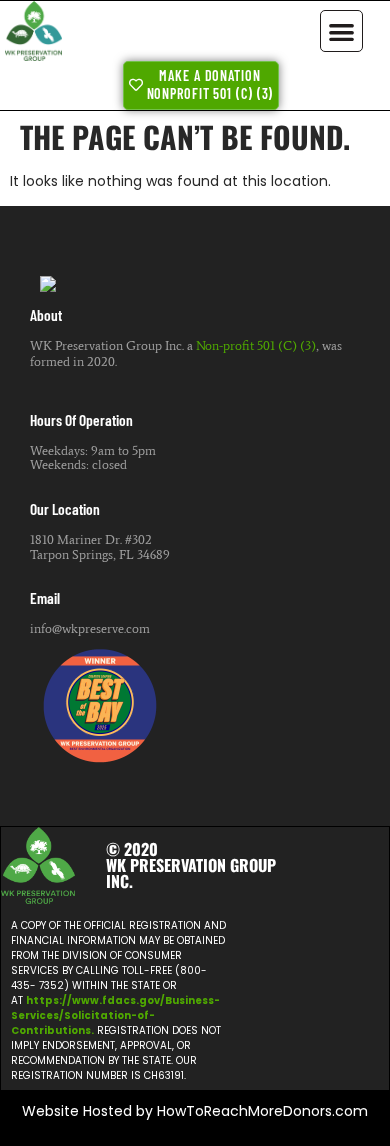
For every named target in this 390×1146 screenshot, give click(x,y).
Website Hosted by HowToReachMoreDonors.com (195, 1111)
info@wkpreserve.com (90, 628)
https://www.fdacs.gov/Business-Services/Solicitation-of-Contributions (115, 1015)
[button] (341, 31)
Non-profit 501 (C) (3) (256, 345)
